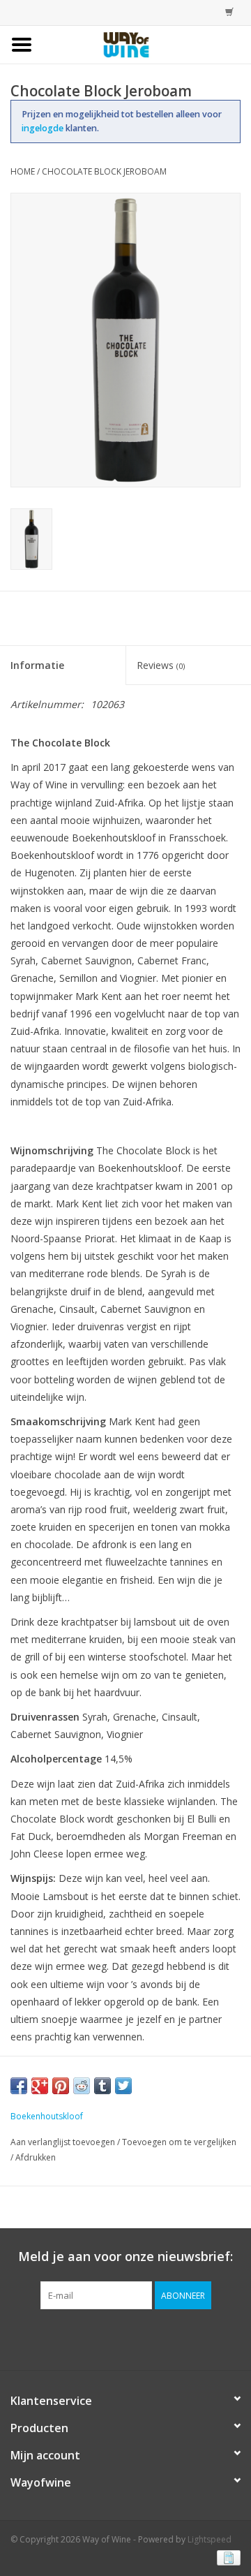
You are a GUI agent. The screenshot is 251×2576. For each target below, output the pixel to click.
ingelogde (44, 128)
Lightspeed (210, 2539)
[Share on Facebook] (19, 2086)
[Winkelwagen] (226, 12)
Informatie (37, 665)
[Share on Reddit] (82, 2086)
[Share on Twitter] (123, 2086)
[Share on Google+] (40, 2086)
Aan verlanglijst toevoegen (63, 2142)
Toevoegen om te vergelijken (179, 2142)
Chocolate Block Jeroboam (104, 171)
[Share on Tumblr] (102, 2086)
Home (23, 171)
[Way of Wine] (147, 44)
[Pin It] (61, 2086)
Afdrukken (36, 2157)
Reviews (161, 665)
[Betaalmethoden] (226, 2557)
